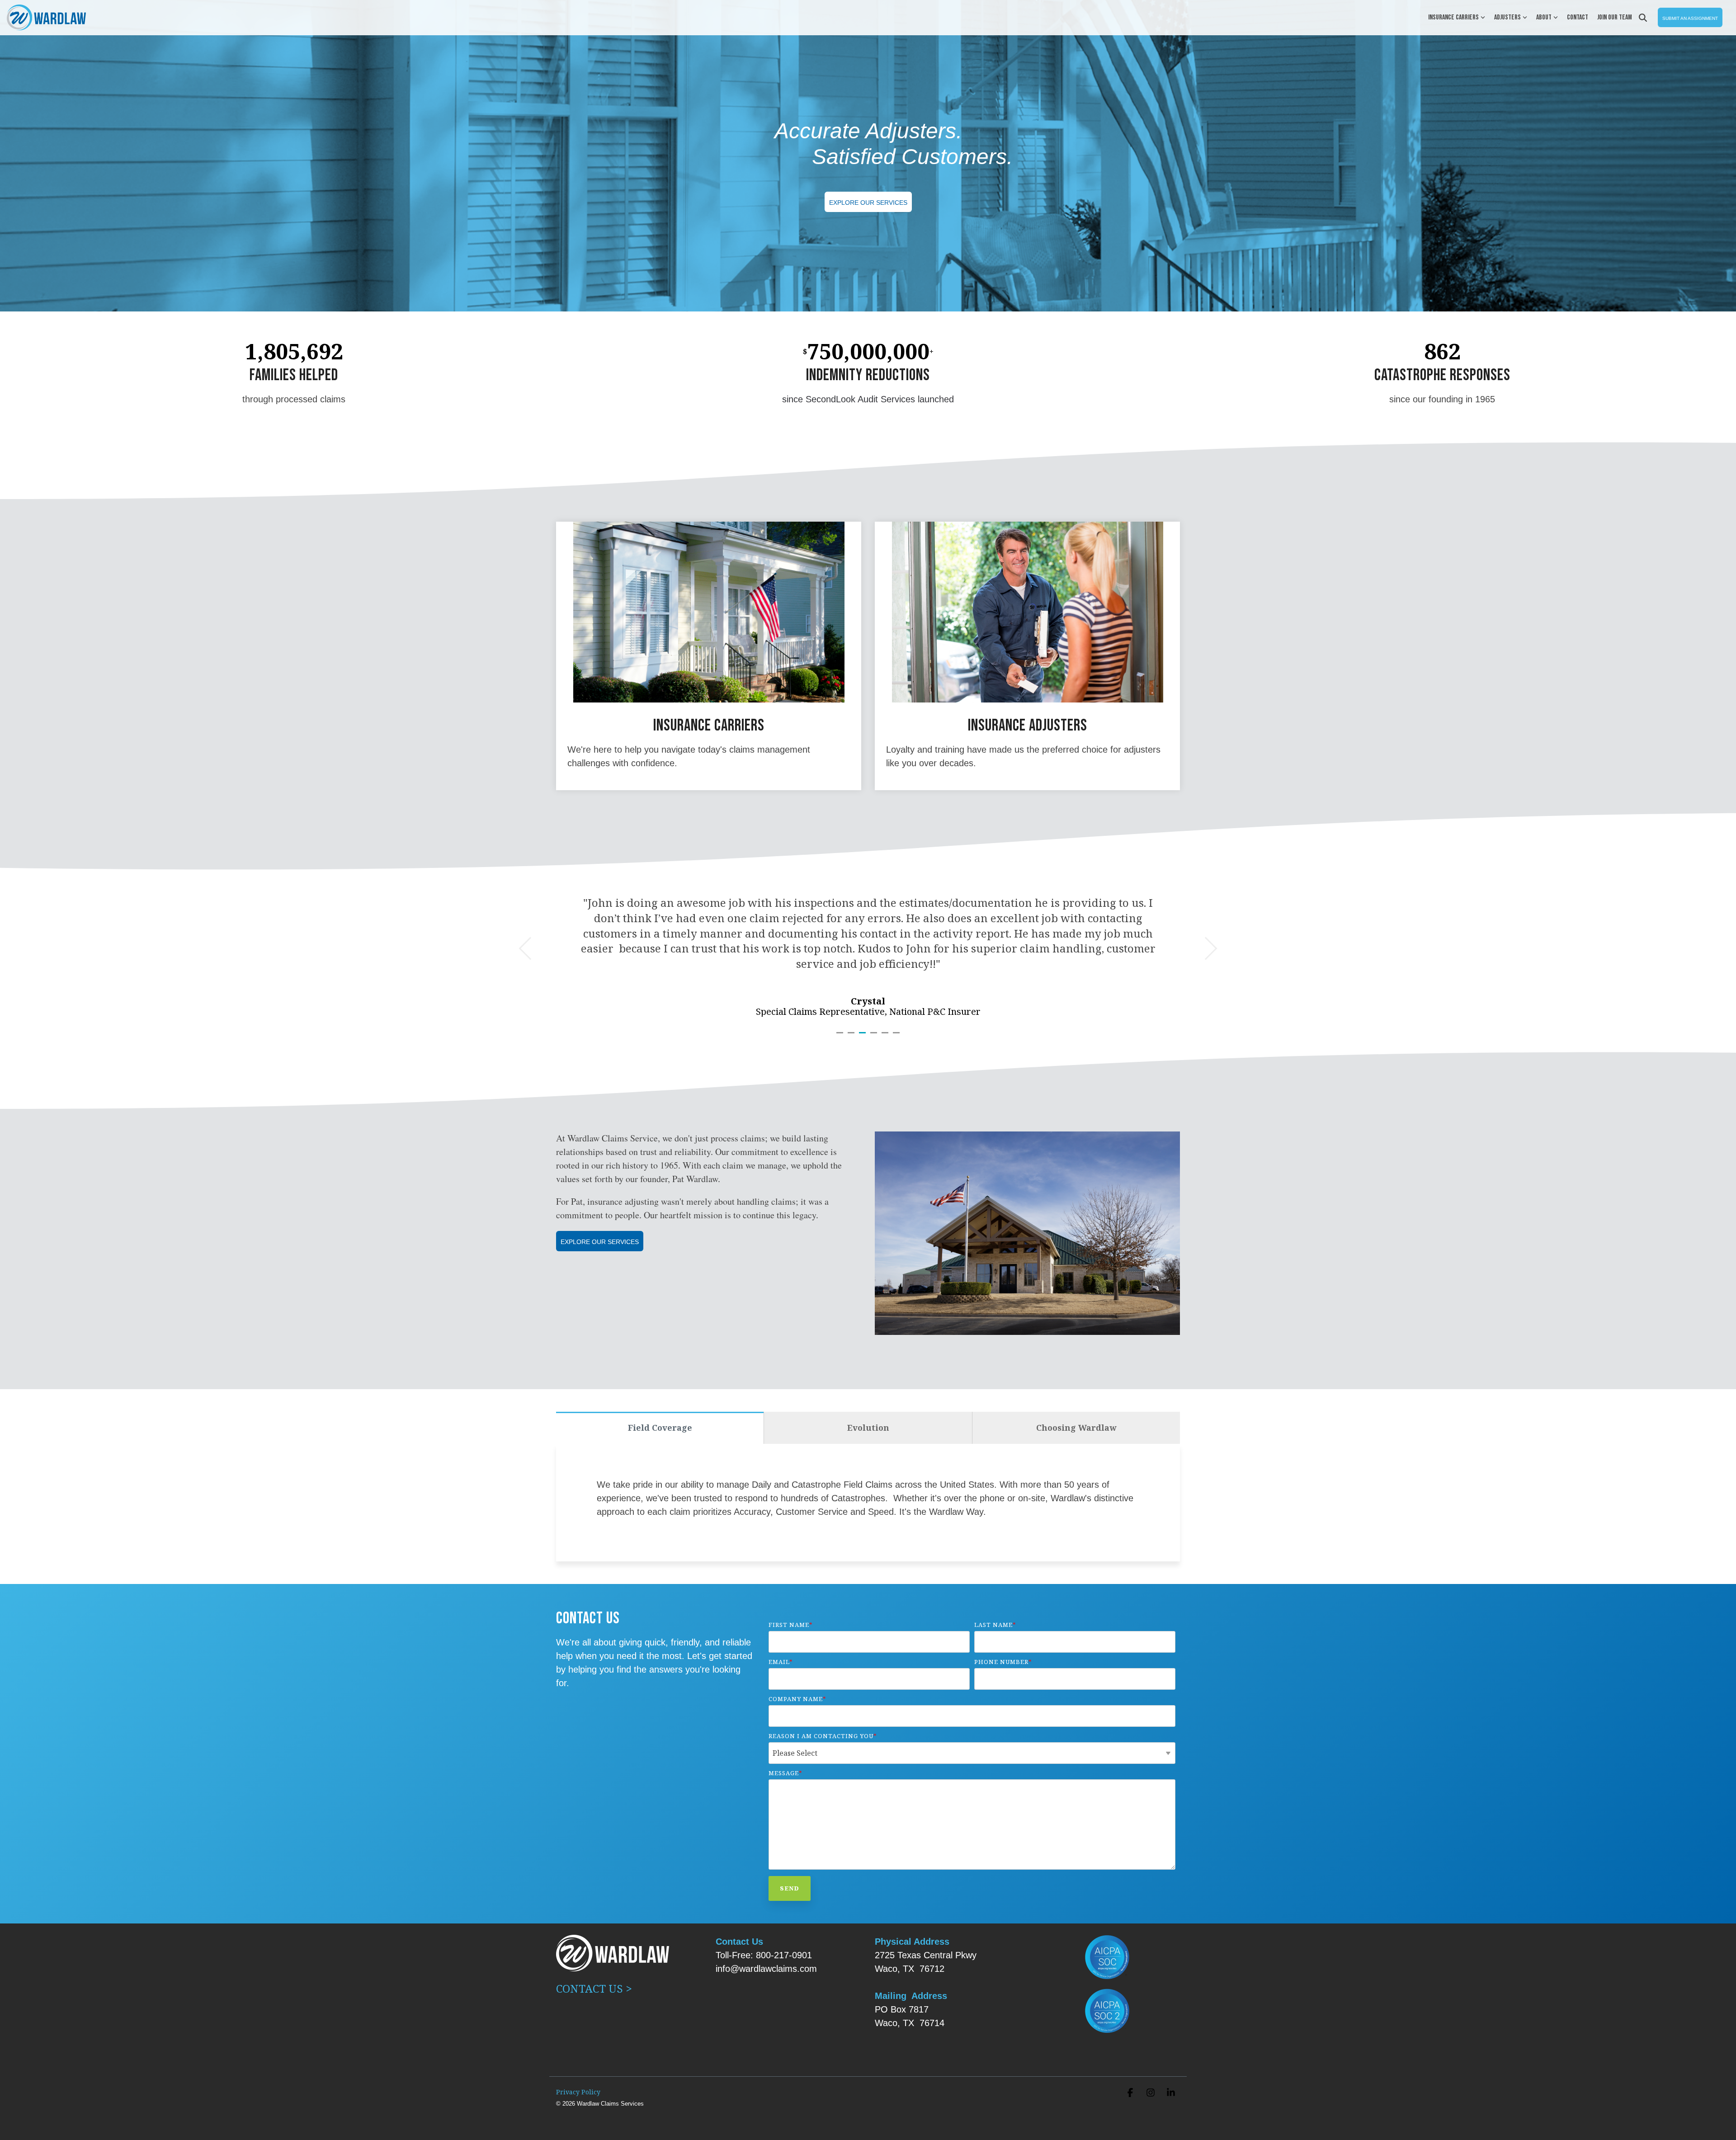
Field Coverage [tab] (660, 1428)
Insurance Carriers (1453, 17)
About (1544, 17)
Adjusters (1507, 17)
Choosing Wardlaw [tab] (1076, 1428)
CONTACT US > (595, 1988)
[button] (1131, 2093)
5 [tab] (886, 1037)
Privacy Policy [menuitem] (578, 2092)
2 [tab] (852, 1037)
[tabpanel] (868, 943)
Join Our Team (1615, 17)
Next (1206, 949)
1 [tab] (841, 1037)
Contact (1578, 17)
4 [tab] (875, 1037)
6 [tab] (897, 1037)
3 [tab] (863, 1037)
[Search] (1643, 17)
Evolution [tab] (868, 1428)
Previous (531, 949)
